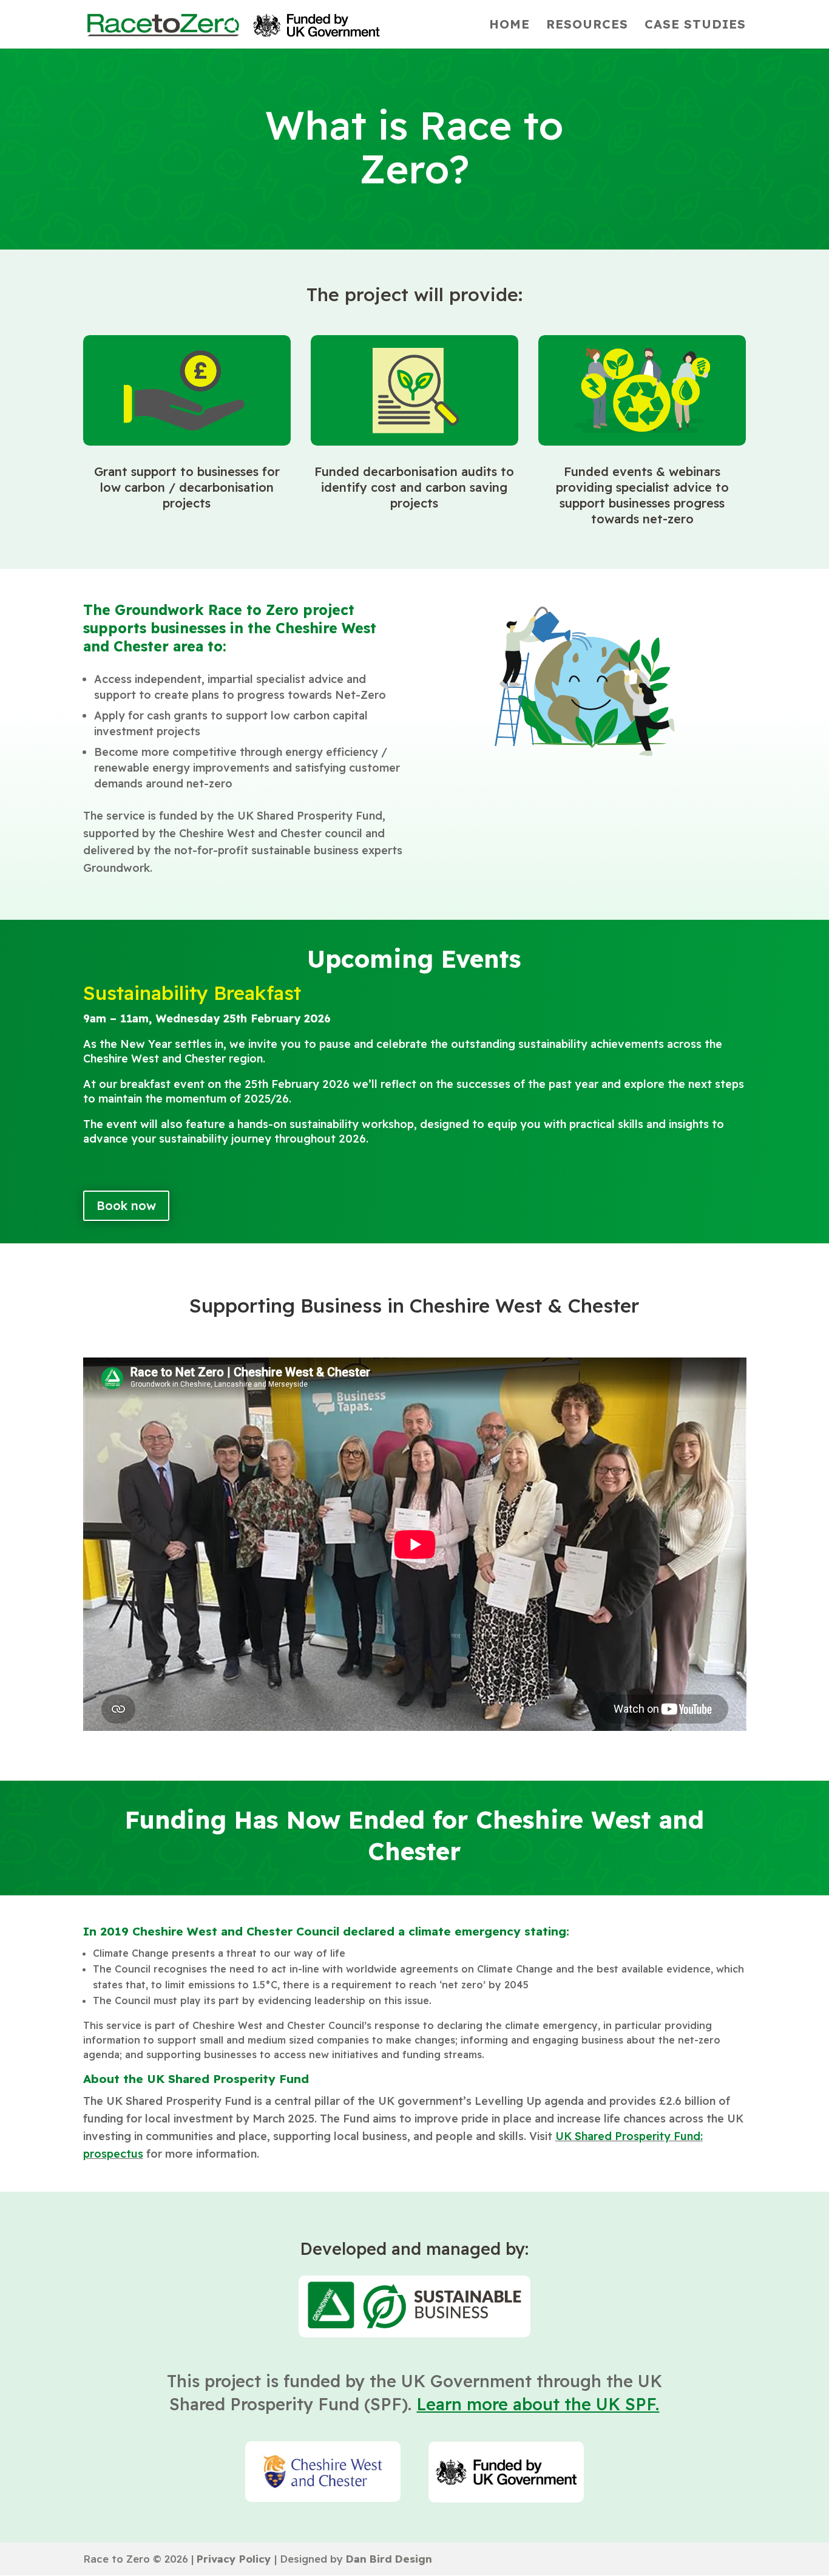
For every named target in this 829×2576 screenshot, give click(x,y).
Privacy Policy (234, 2559)
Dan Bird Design (389, 2559)
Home (509, 26)
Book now (126, 1205)
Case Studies (695, 26)
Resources (587, 26)
